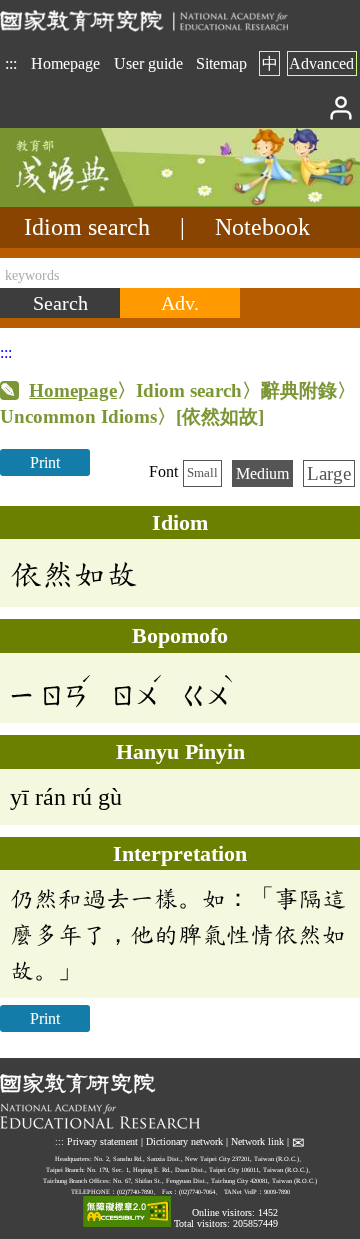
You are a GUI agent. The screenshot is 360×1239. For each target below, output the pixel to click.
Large (329, 473)
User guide (148, 63)
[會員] (341, 106)
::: (11, 63)
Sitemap (221, 63)
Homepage (65, 63)
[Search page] (100, 201)
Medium (262, 473)
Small (202, 473)
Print (45, 462)
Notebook (262, 227)
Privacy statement (102, 1142)
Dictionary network (184, 1142)
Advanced (321, 63)
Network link (257, 1142)
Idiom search (87, 227)
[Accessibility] (127, 1212)
